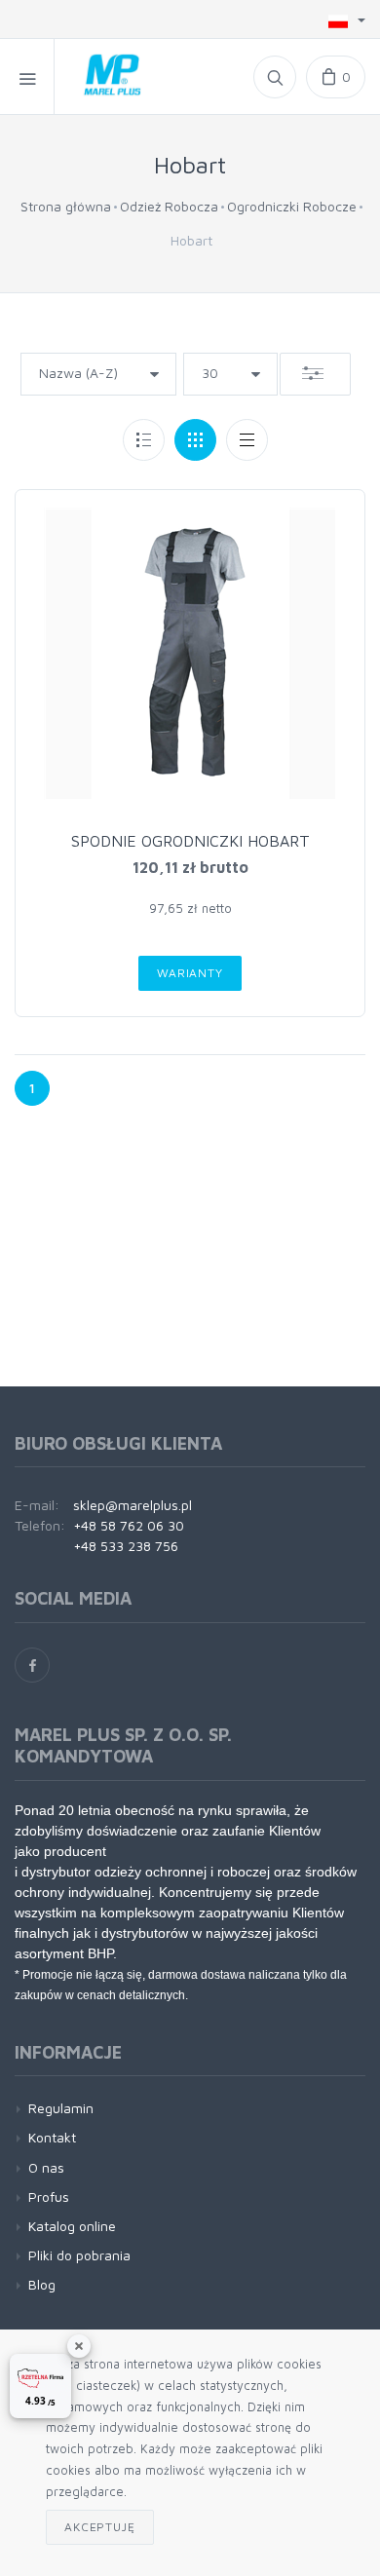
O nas (46, 2167)
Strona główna (66, 206)
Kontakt (52, 2137)
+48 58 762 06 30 (129, 1525)
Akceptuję (100, 2527)
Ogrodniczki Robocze (292, 206)
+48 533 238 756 (126, 1546)
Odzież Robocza (169, 206)
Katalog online (72, 2226)
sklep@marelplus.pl (133, 1505)
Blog (42, 2284)
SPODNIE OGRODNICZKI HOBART (190, 841)
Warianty (190, 973)
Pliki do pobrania (79, 2255)
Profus (49, 2197)
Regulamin (61, 2108)
